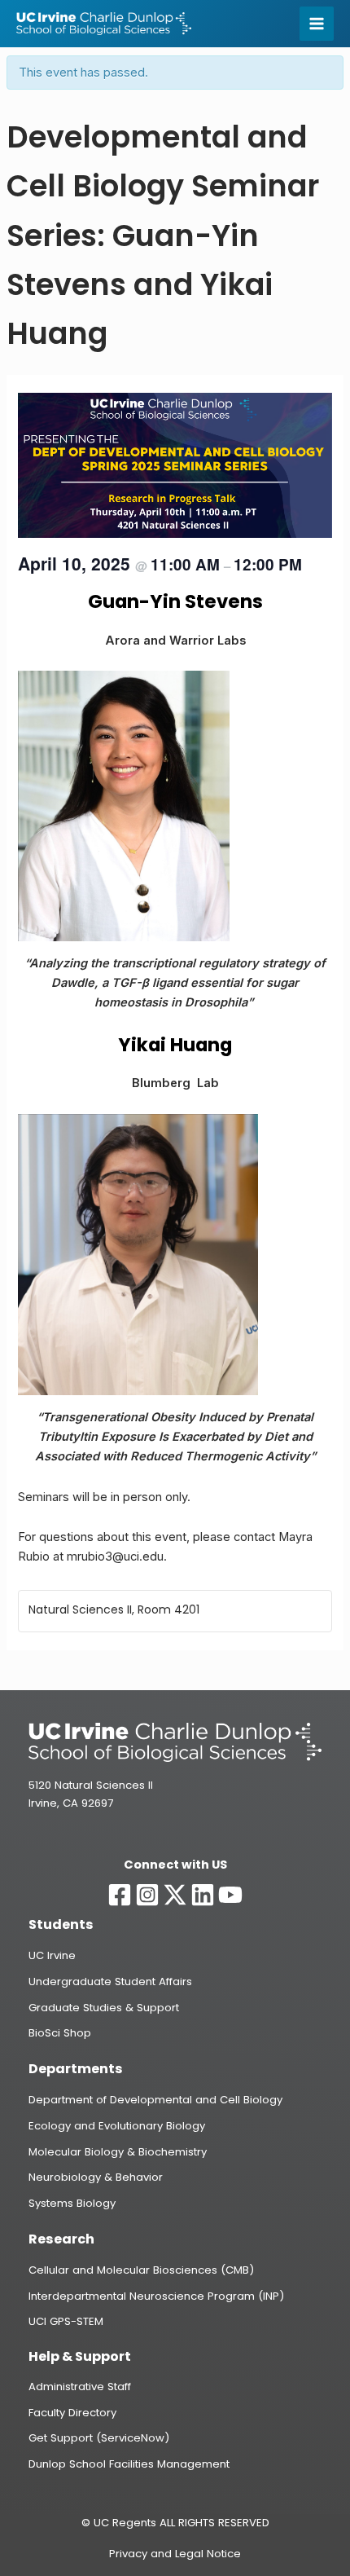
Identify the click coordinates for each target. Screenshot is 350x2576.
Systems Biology (72, 2203)
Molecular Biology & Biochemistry (118, 2152)
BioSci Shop (60, 2033)
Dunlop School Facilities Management (129, 2464)
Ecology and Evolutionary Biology (117, 2126)
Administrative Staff (80, 2387)
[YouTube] (230, 1895)
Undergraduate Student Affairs (110, 1982)
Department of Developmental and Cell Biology (155, 2100)
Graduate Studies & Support (104, 2008)
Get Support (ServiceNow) (99, 2438)
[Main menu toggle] (317, 24)
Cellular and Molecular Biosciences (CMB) (141, 2270)
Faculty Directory (72, 2413)
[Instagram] (147, 1895)
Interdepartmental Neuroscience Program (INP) (156, 2296)
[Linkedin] (203, 1895)
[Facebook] (120, 1895)
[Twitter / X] (175, 1895)
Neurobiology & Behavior (96, 2177)
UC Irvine (52, 1955)
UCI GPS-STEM (66, 2321)
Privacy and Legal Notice (175, 2554)
